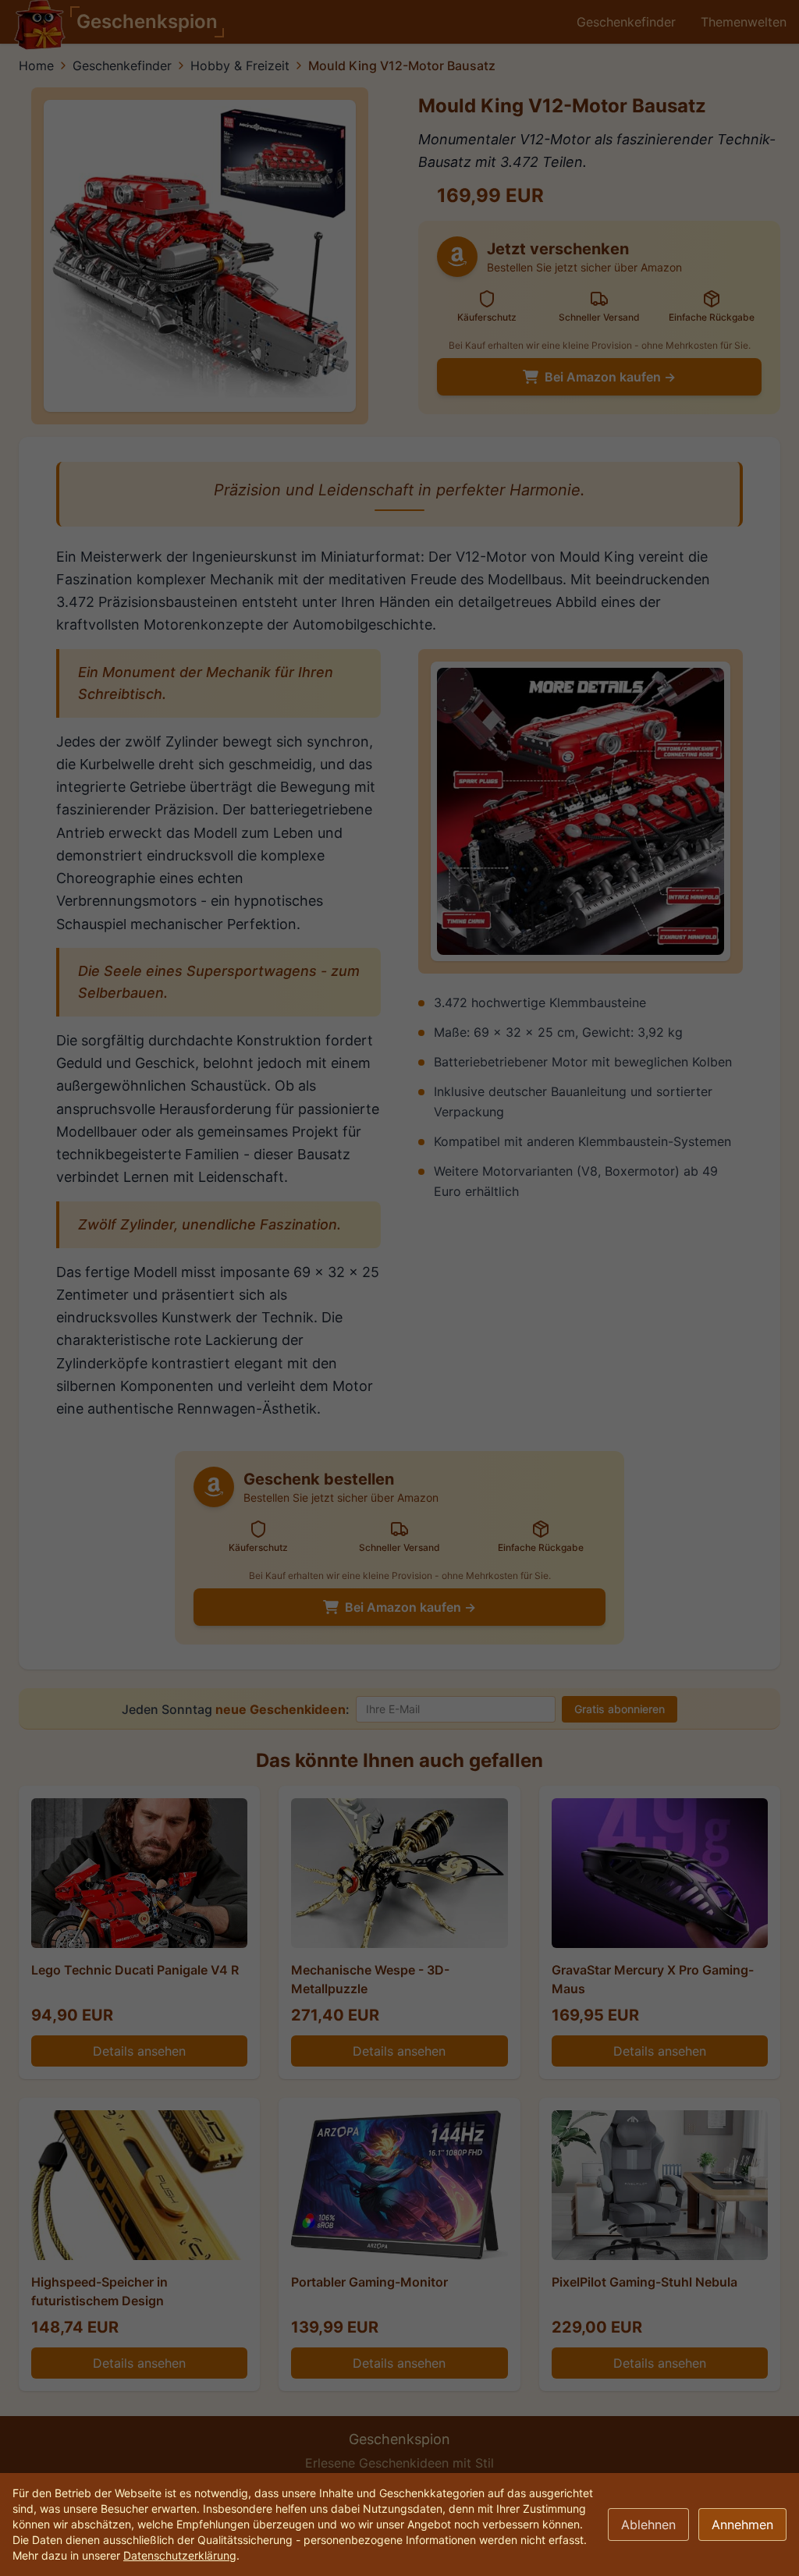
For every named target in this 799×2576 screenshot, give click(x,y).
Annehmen (742, 2525)
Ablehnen (648, 2525)
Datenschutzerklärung (180, 2555)
